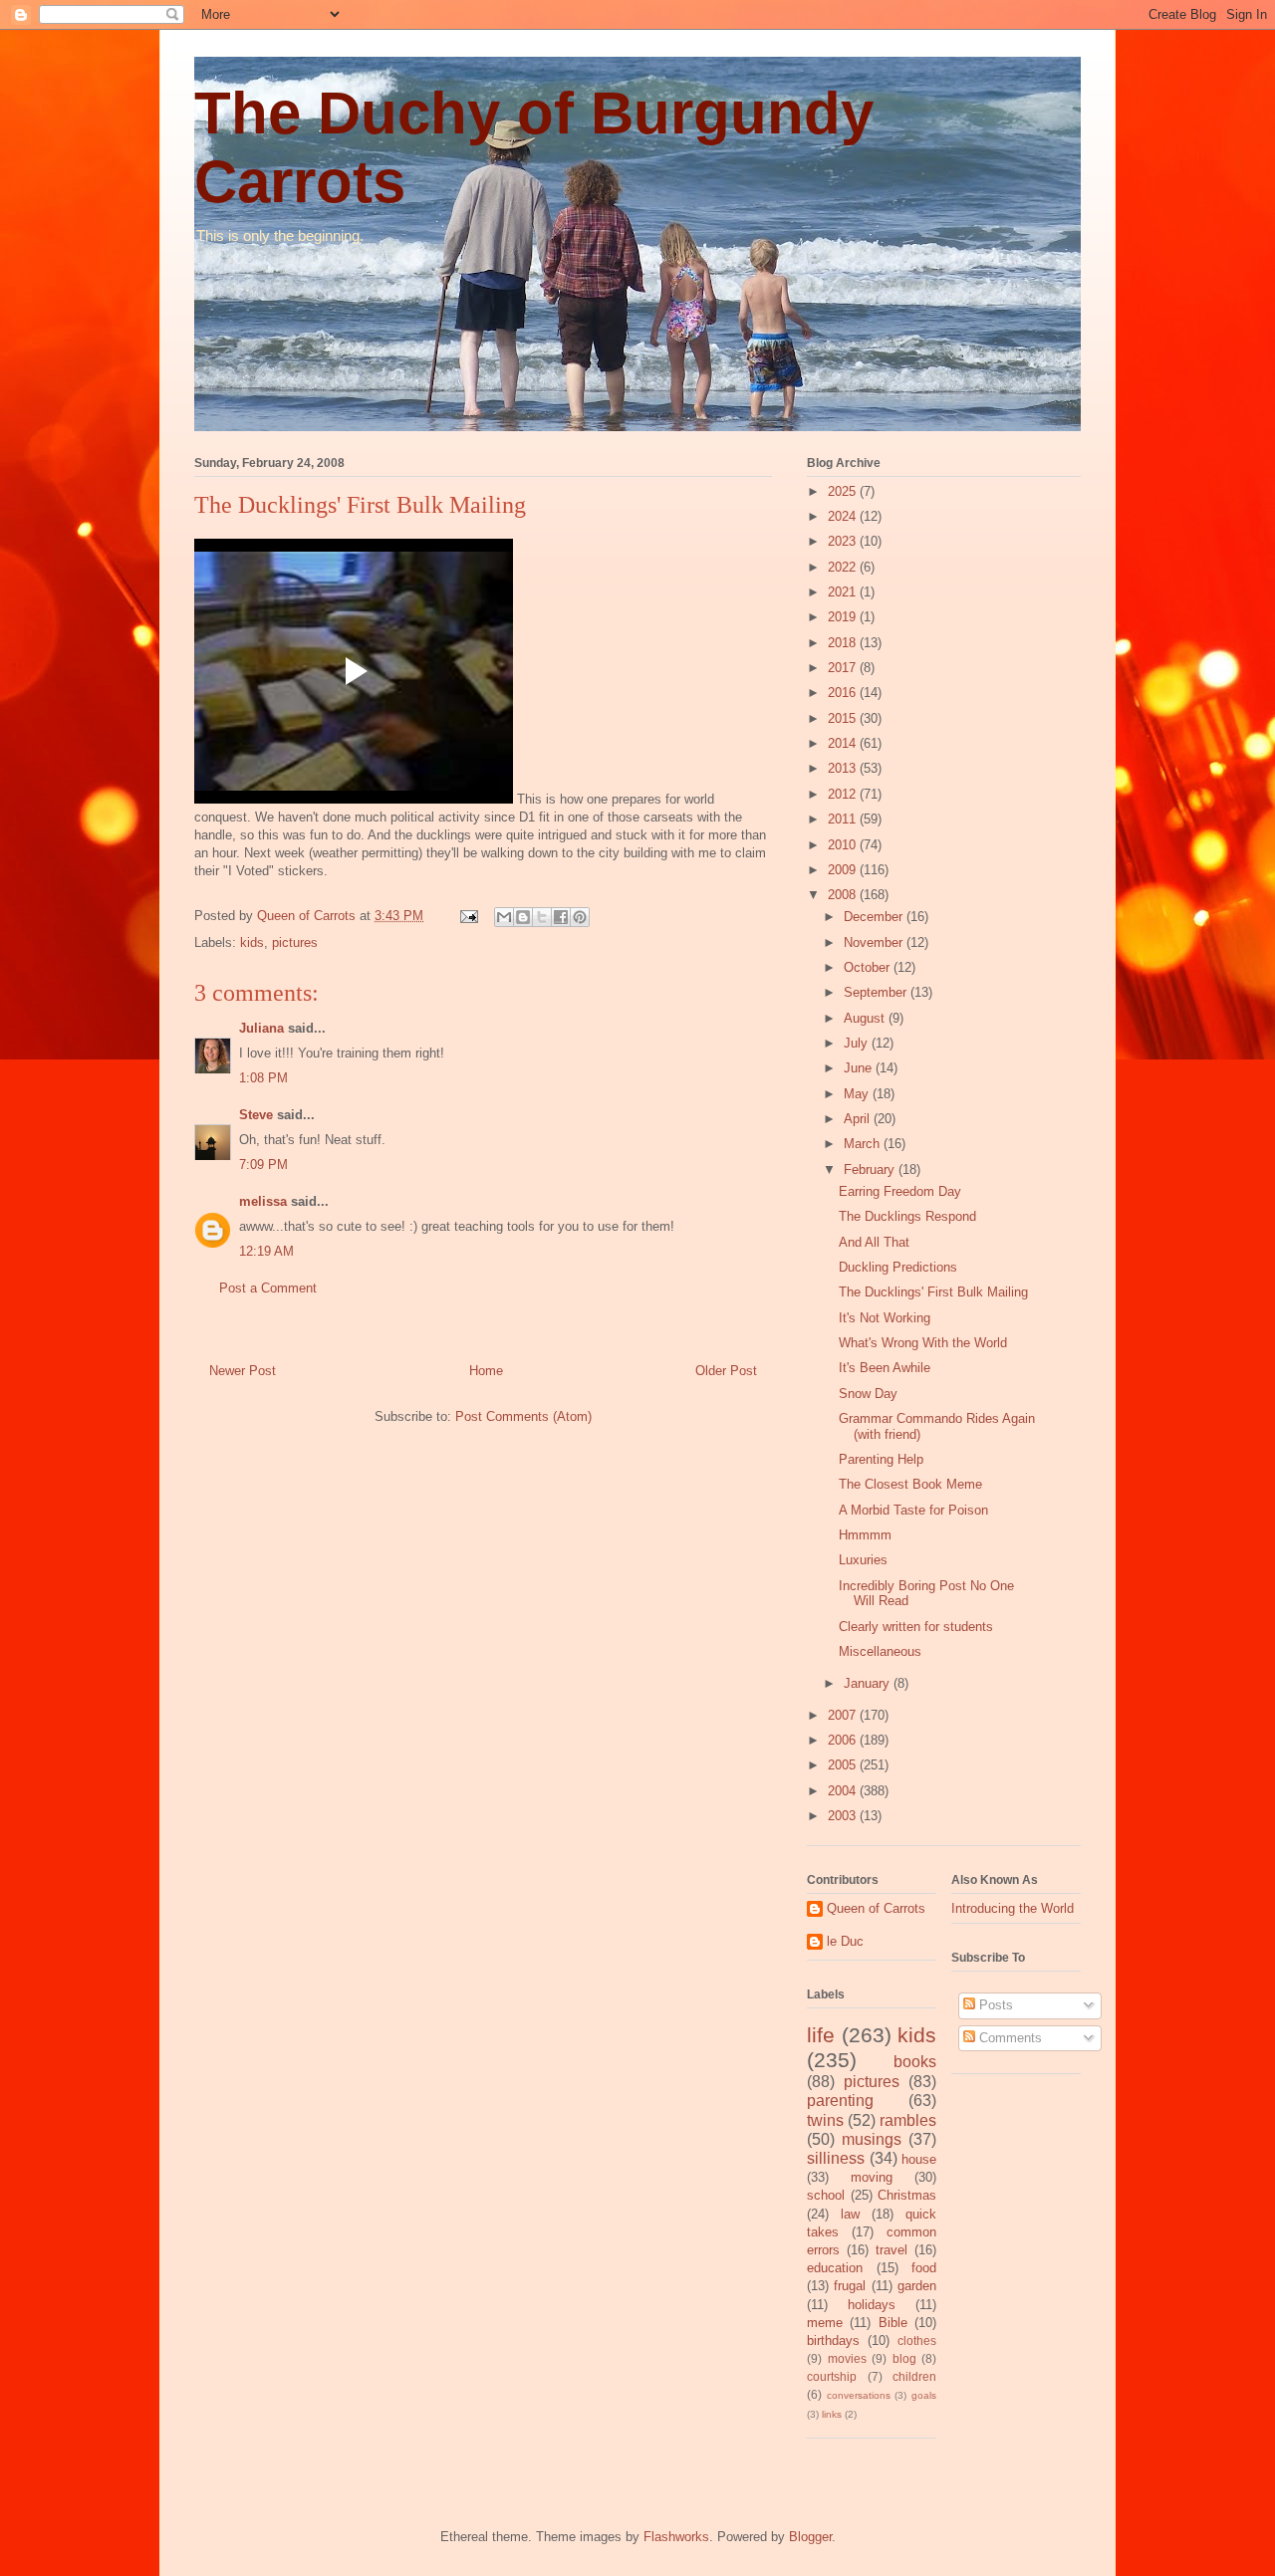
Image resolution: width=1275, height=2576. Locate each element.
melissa (263, 1201)
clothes (917, 2341)
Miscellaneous (880, 1651)
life (821, 2035)
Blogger (810, 2537)
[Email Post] (468, 916)
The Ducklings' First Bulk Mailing (933, 1292)
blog (904, 2358)
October (869, 967)
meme (825, 2323)
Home (486, 1371)
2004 (844, 1791)
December (875, 917)
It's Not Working (885, 1318)
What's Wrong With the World (923, 1343)
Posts (994, 2005)
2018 (844, 643)
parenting (840, 2101)
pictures (295, 942)
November (875, 942)
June (860, 1068)
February (871, 1170)
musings (872, 2139)
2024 (844, 516)
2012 (844, 794)
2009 (844, 870)
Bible (893, 2323)
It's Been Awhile (885, 1368)
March (864, 1144)
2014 (844, 743)
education (835, 2268)
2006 (844, 1740)
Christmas (907, 2195)
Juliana (261, 1028)
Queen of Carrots (876, 1908)
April (859, 1119)
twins (825, 2120)
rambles (908, 2120)
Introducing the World (1013, 1908)
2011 (844, 819)
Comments (1009, 2038)
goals (924, 2395)
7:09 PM (263, 1165)
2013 (844, 768)
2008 (844, 895)
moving (872, 2177)
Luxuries (863, 1560)
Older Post (726, 1371)
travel (892, 2250)
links (832, 2414)
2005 (844, 1765)
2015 (844, 718)
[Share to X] (542, 917)
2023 (844, 541)
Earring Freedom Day (900, 1191)
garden (917, 2286)
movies (847, 2358)
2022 (844, 567)
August (866, 1018)
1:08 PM (263, 1078)
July (858, 1043)
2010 (844, 845)
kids (252, 942)
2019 (844, 617)
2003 (844, 1816)
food (924, 2268)
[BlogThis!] (523, 917)
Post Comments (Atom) (523, 1416)
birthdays (833, 2341)
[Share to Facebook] (561, 917)
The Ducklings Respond (907, 1216)
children (914, 2376)
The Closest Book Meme (910, 1484)
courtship (832, 2376)
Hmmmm (865, 1535)
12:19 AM (266, 1251)
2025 (844, 491)
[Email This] (504, 917)
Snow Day (868, 1394)
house (919, 2159)
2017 (844, 668)
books (915, 2062)
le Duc (845, 1941)
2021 (844, 592)
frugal (850, 2286)
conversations (859, 2395)
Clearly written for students (916, 1627)
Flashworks (676, 2537)
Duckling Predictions (898, 1267)
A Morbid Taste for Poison (913, 1510)
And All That (874, 1242)
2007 (844, 1715)
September (877, 992)
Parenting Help (881, 1459)
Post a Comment (268, 1288)
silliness (836, 2158)
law (850, 2214)
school (826, 2195)
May (858, 1094)
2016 (844, 693)
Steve (256, 1115)
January (869, 1683)
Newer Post (243, 1371)
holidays (872, 2305)
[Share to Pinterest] (580, 917)
